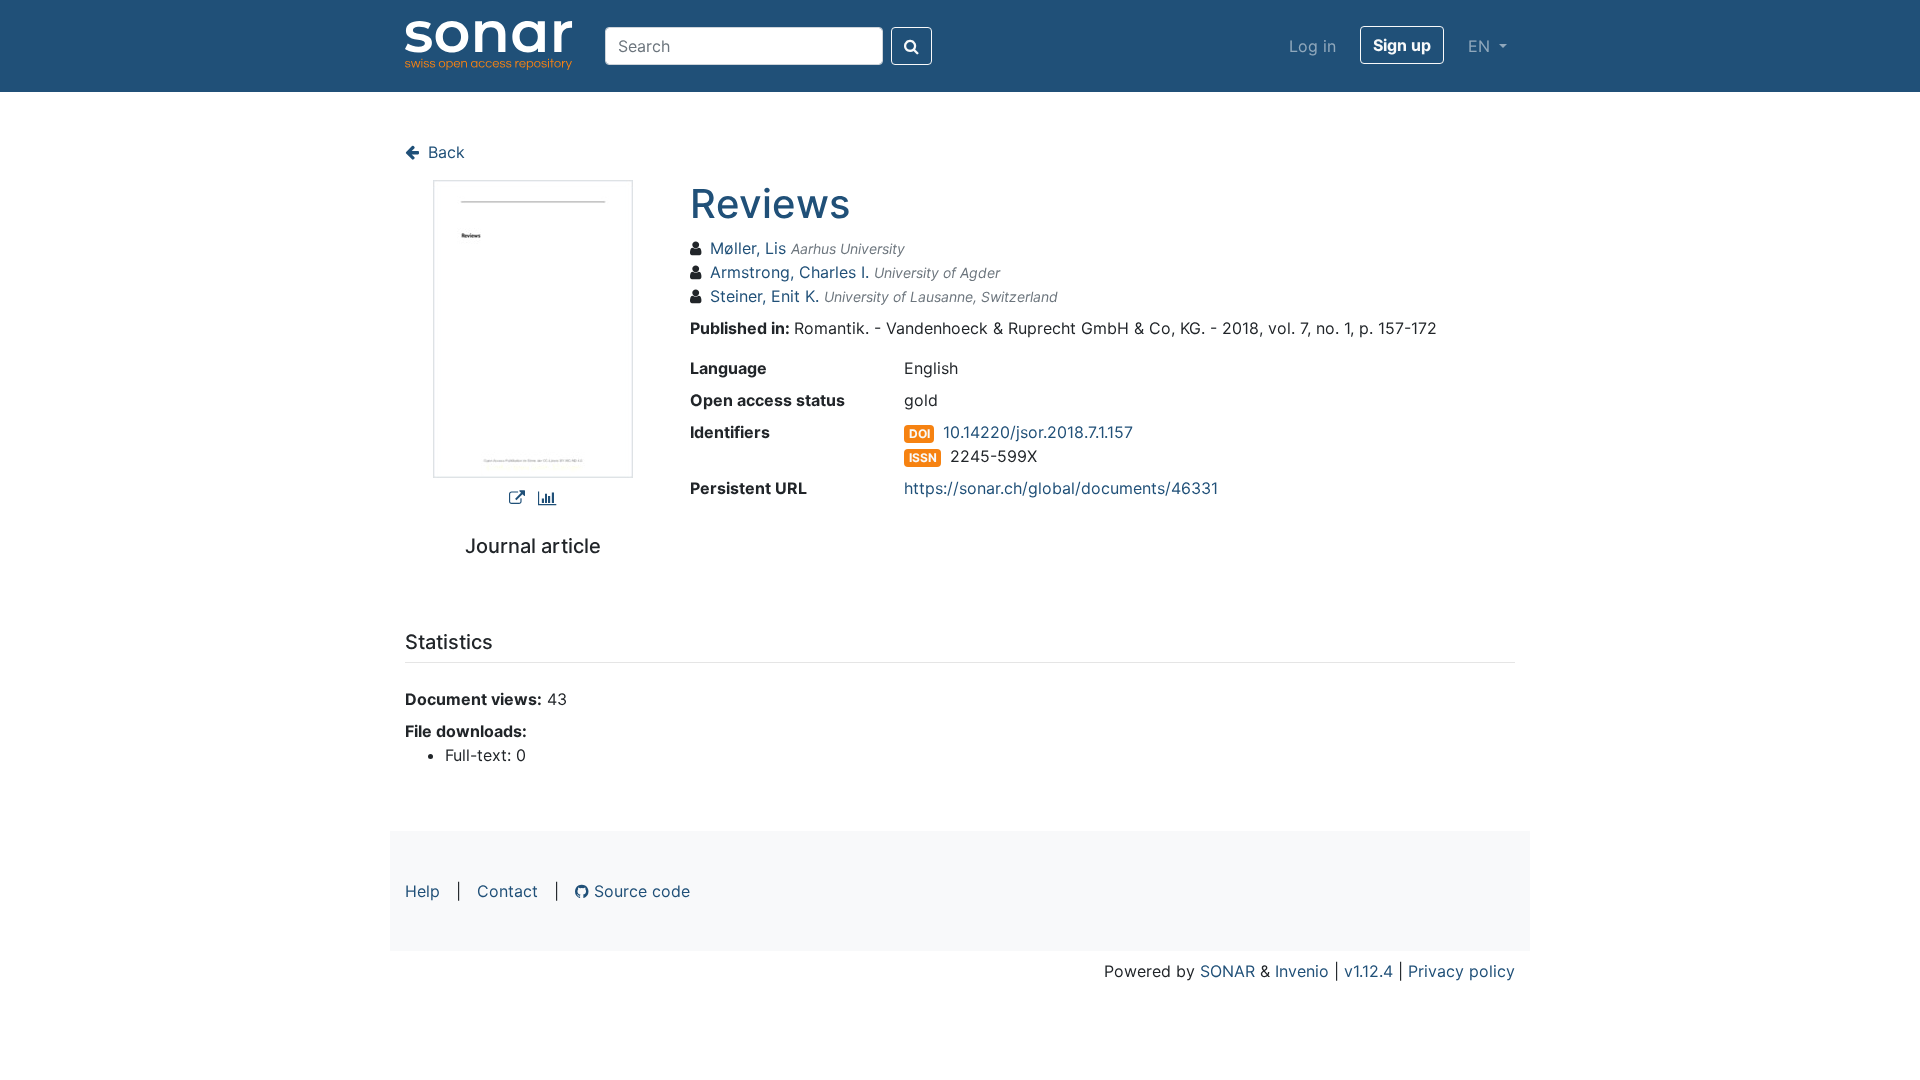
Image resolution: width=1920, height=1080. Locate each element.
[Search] (911, 46)
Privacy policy (1461, 971)
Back (444, 152)
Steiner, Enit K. (764, 296)
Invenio (1302, 971)
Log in (1312, 46)
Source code (639, 891)
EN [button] (1481, 46)
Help (422, 891)
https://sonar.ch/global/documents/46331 (1061, 488)
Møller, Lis (748, 248)
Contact (507, 891)
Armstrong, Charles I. (789, 272)
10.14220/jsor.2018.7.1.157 (1038, 432)
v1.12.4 (1368, 971)
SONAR (1227, 971)
